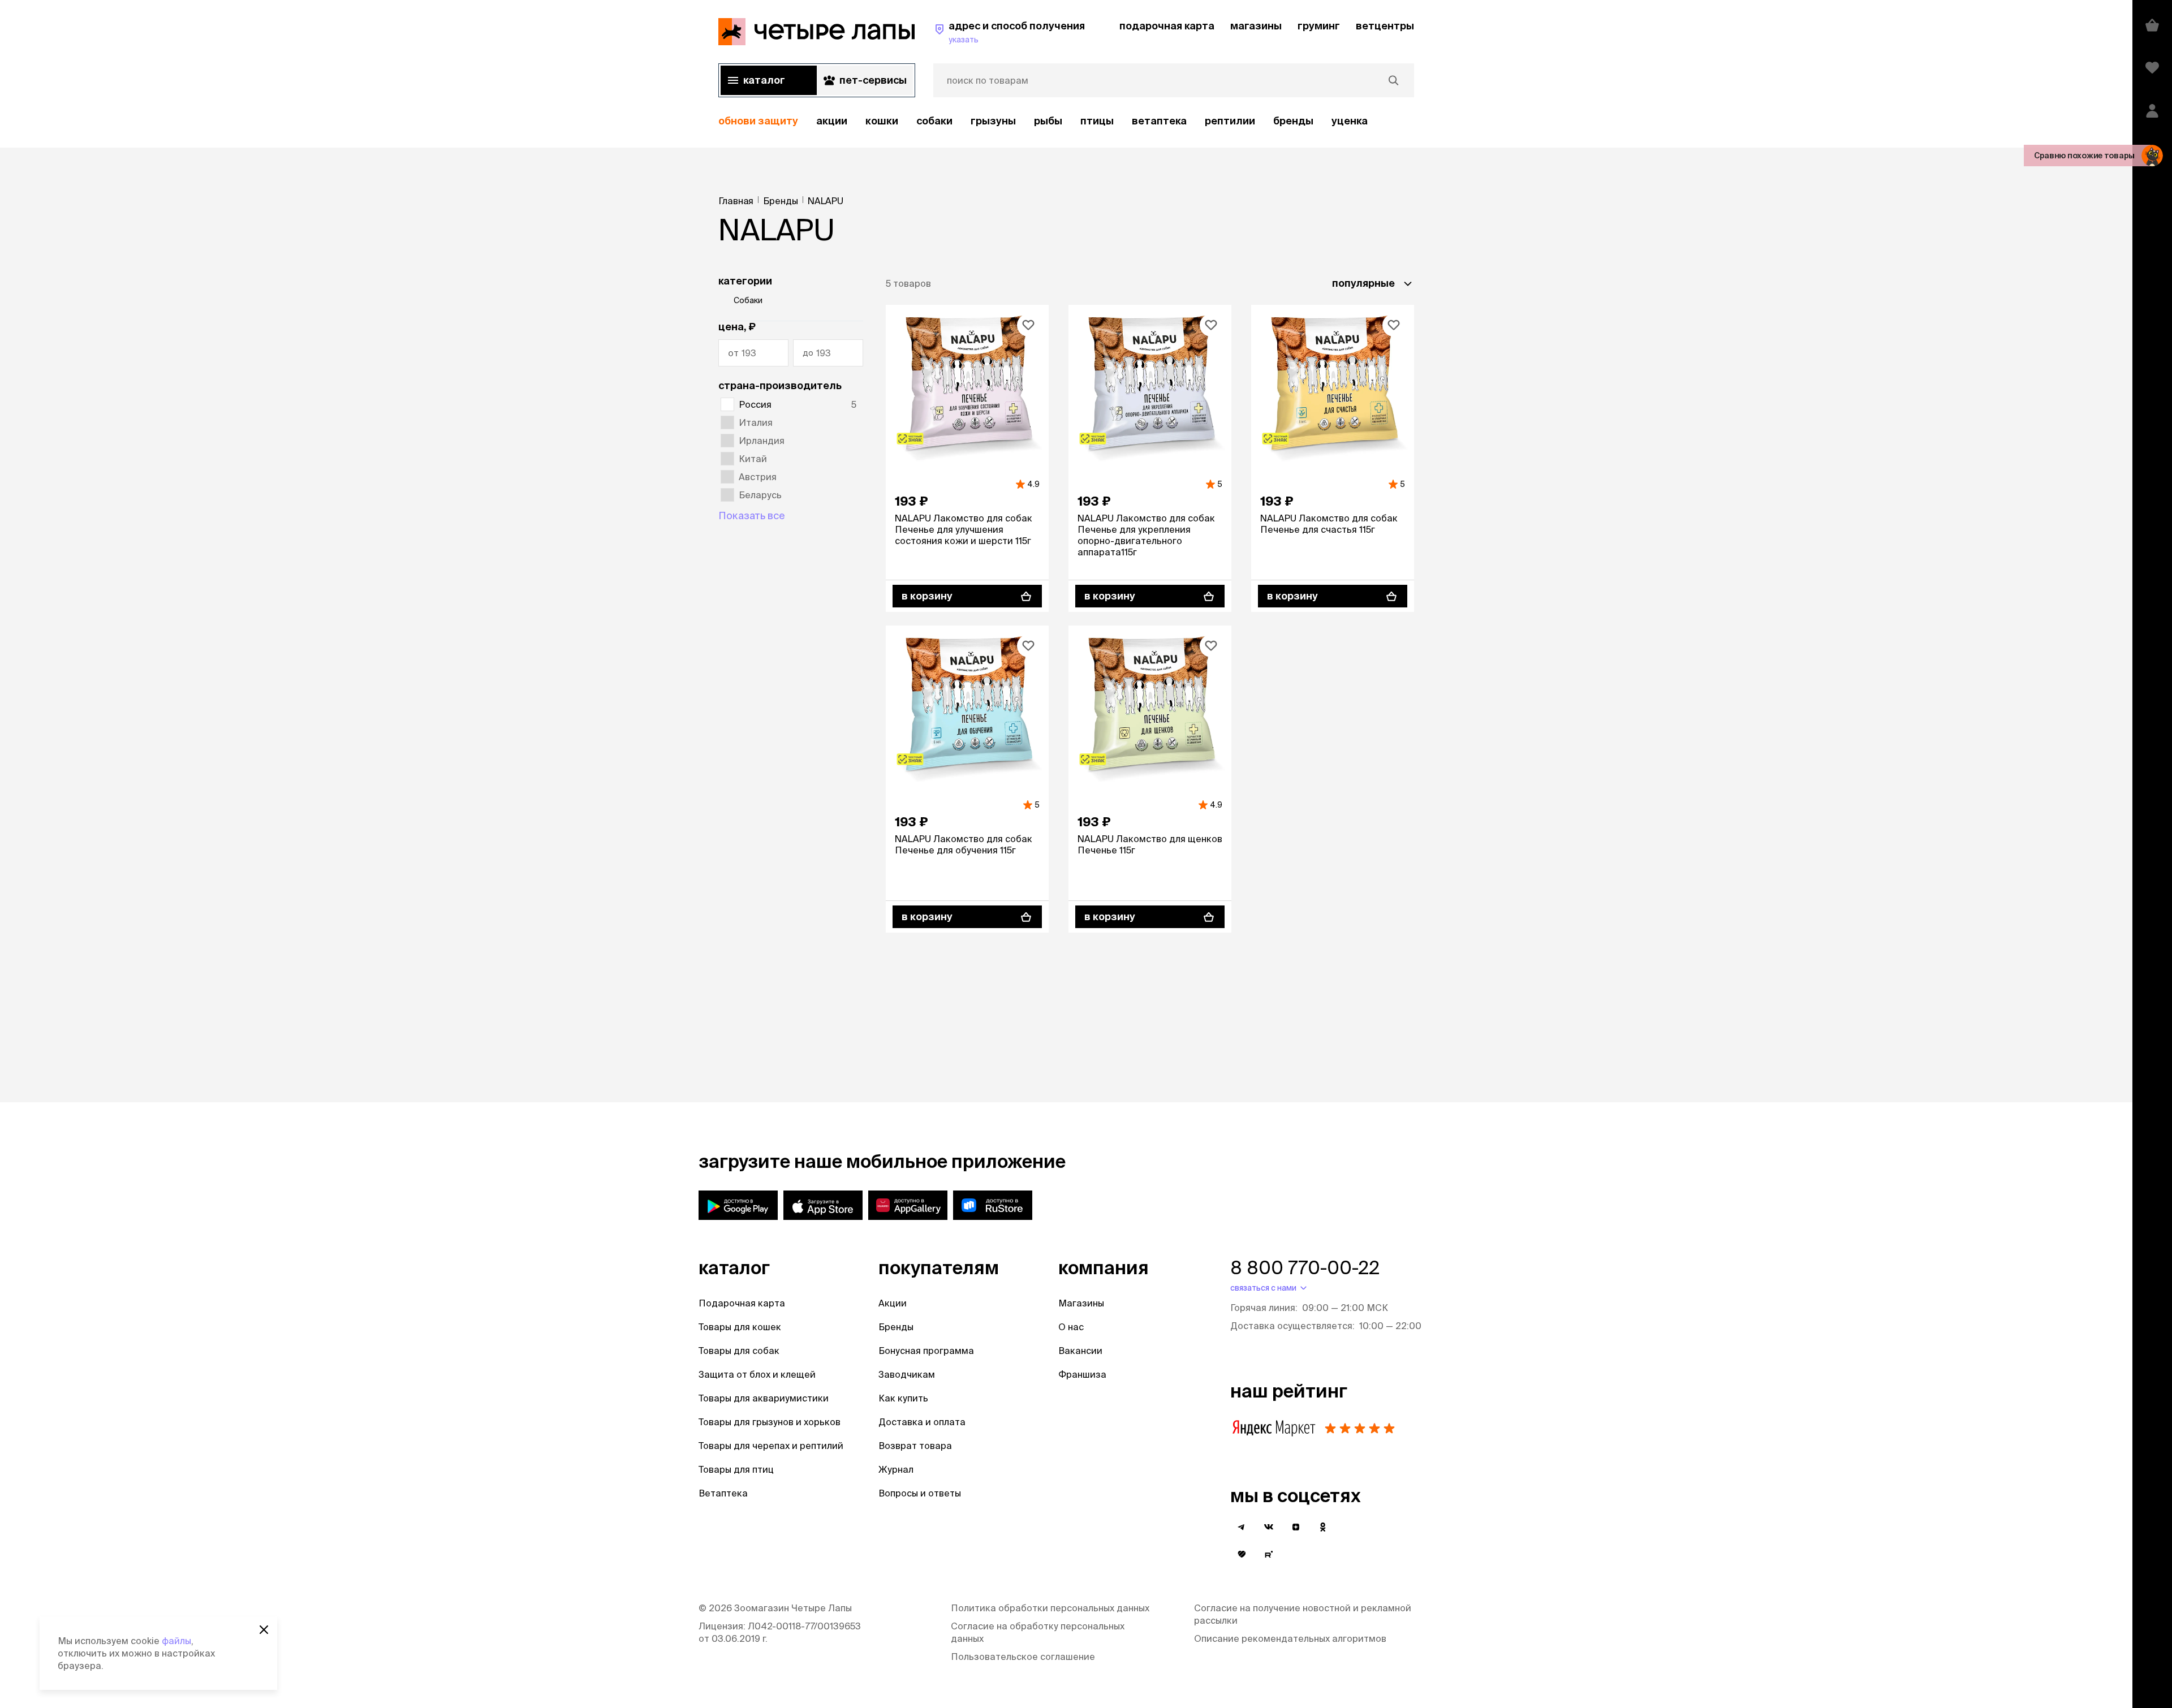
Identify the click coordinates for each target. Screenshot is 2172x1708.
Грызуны (993, 121)
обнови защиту (758, 121)
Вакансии (1080, 1351)
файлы (176, 1641)
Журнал (896, 1469)
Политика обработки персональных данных (1050, 1608)
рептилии (1230, 121)
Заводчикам (907, 1374)
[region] (1066, 121)
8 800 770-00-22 (1305, 1267)
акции (832, 121)
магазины (1256, 26)
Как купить (903, 1398)
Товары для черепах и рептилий (771, 1446)
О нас (1071, 1327)
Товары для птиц (736, 1469)
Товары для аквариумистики (764, 1398)
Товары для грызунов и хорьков (770, 1422)
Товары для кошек (740, 1327)
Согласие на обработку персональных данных (1038, 1632)
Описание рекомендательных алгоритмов (1290, 1638)
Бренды (896, 1327)
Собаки (934, 121)
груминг (1319, 26)
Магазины (1081, 1303)
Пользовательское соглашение (1023, 1657)
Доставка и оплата (922, 1422)
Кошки (882, 121)
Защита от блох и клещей (757, 1374)
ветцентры (1385, 26)
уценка (1350, 121)
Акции (893, 1303)
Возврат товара (915, 1446)
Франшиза (1082, 1374)
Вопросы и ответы (920, 1493)
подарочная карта (1167, 26)
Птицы (1097, 121)
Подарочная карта (742, 1303)
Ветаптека (1159, 121)
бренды (1293, 121)
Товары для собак (739, 1351)
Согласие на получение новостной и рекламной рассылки (1303, 1614)
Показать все (752, 516)
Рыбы (1048, 121)
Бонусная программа (926, 1351)
